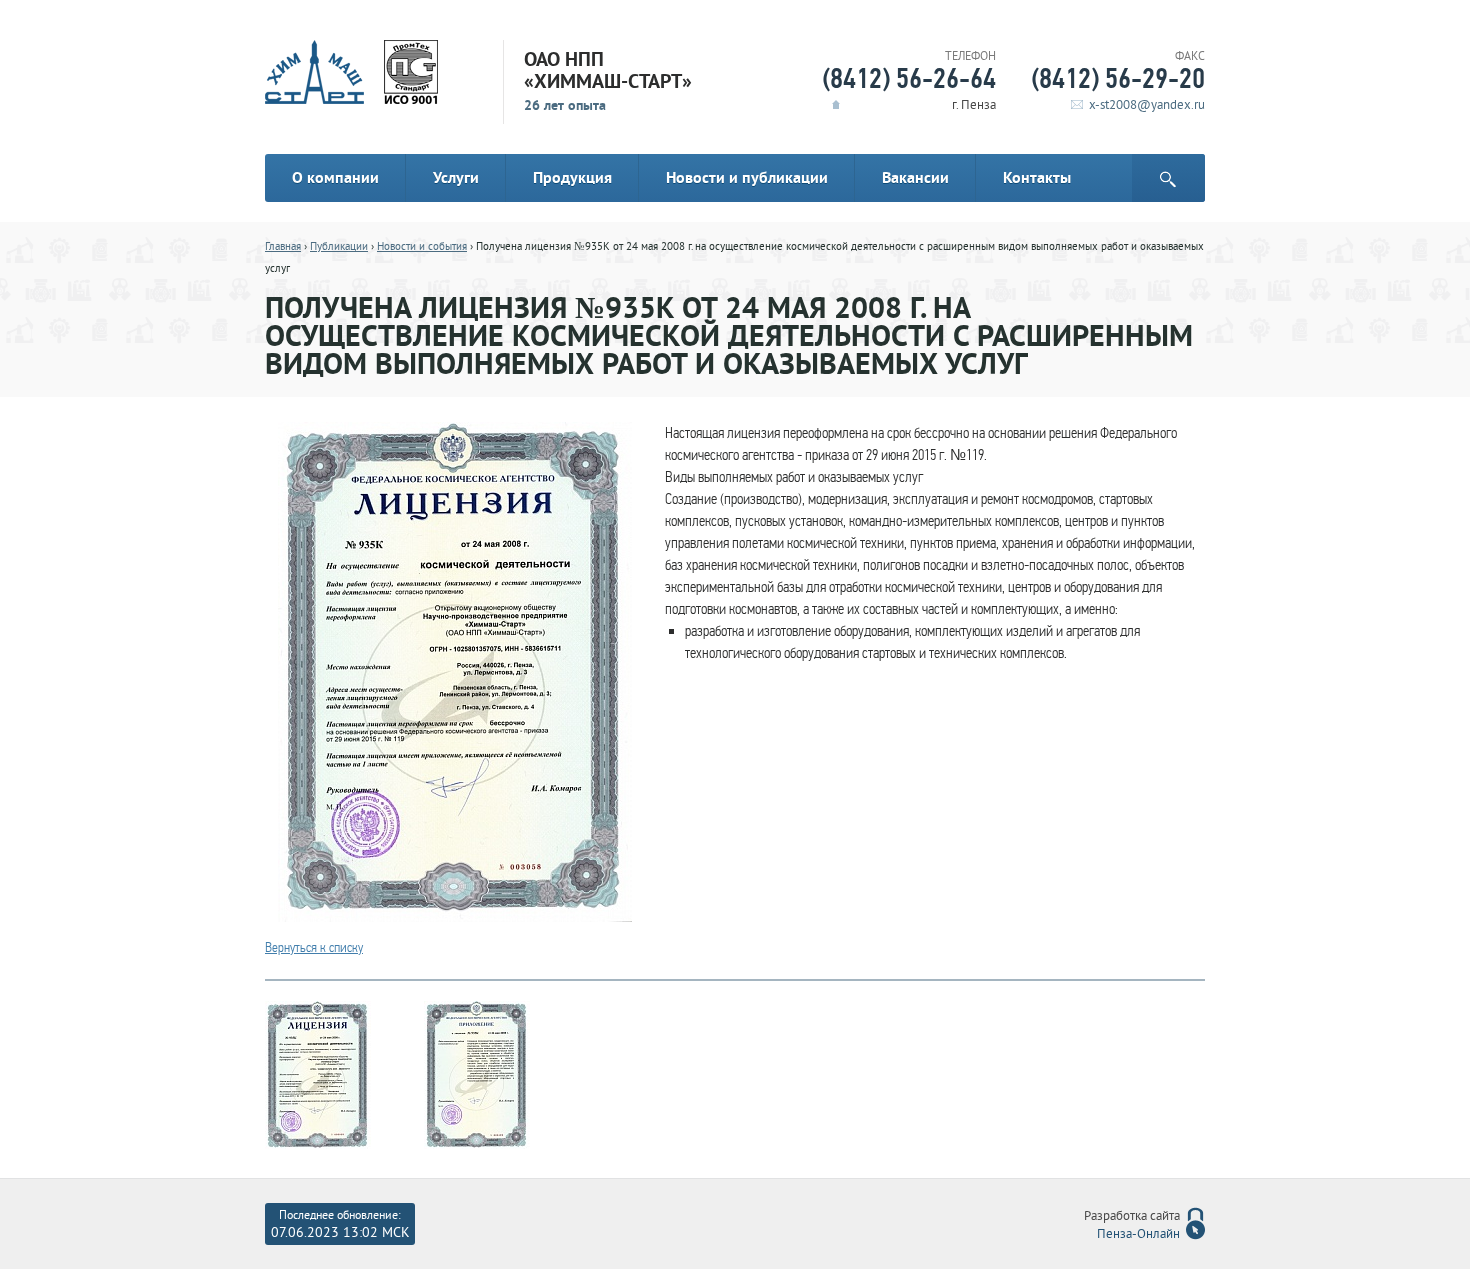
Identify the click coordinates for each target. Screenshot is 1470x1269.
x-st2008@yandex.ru (1147, 106)
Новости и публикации (747, 177)
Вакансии (915, 177)
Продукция (572, 177)
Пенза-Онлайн (1138, 1235)
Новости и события (422, 247)
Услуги (456, 177)
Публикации (339, 247)
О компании (335, 177)
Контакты (1037, 177)
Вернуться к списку (314, 947)
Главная (283, 247)
